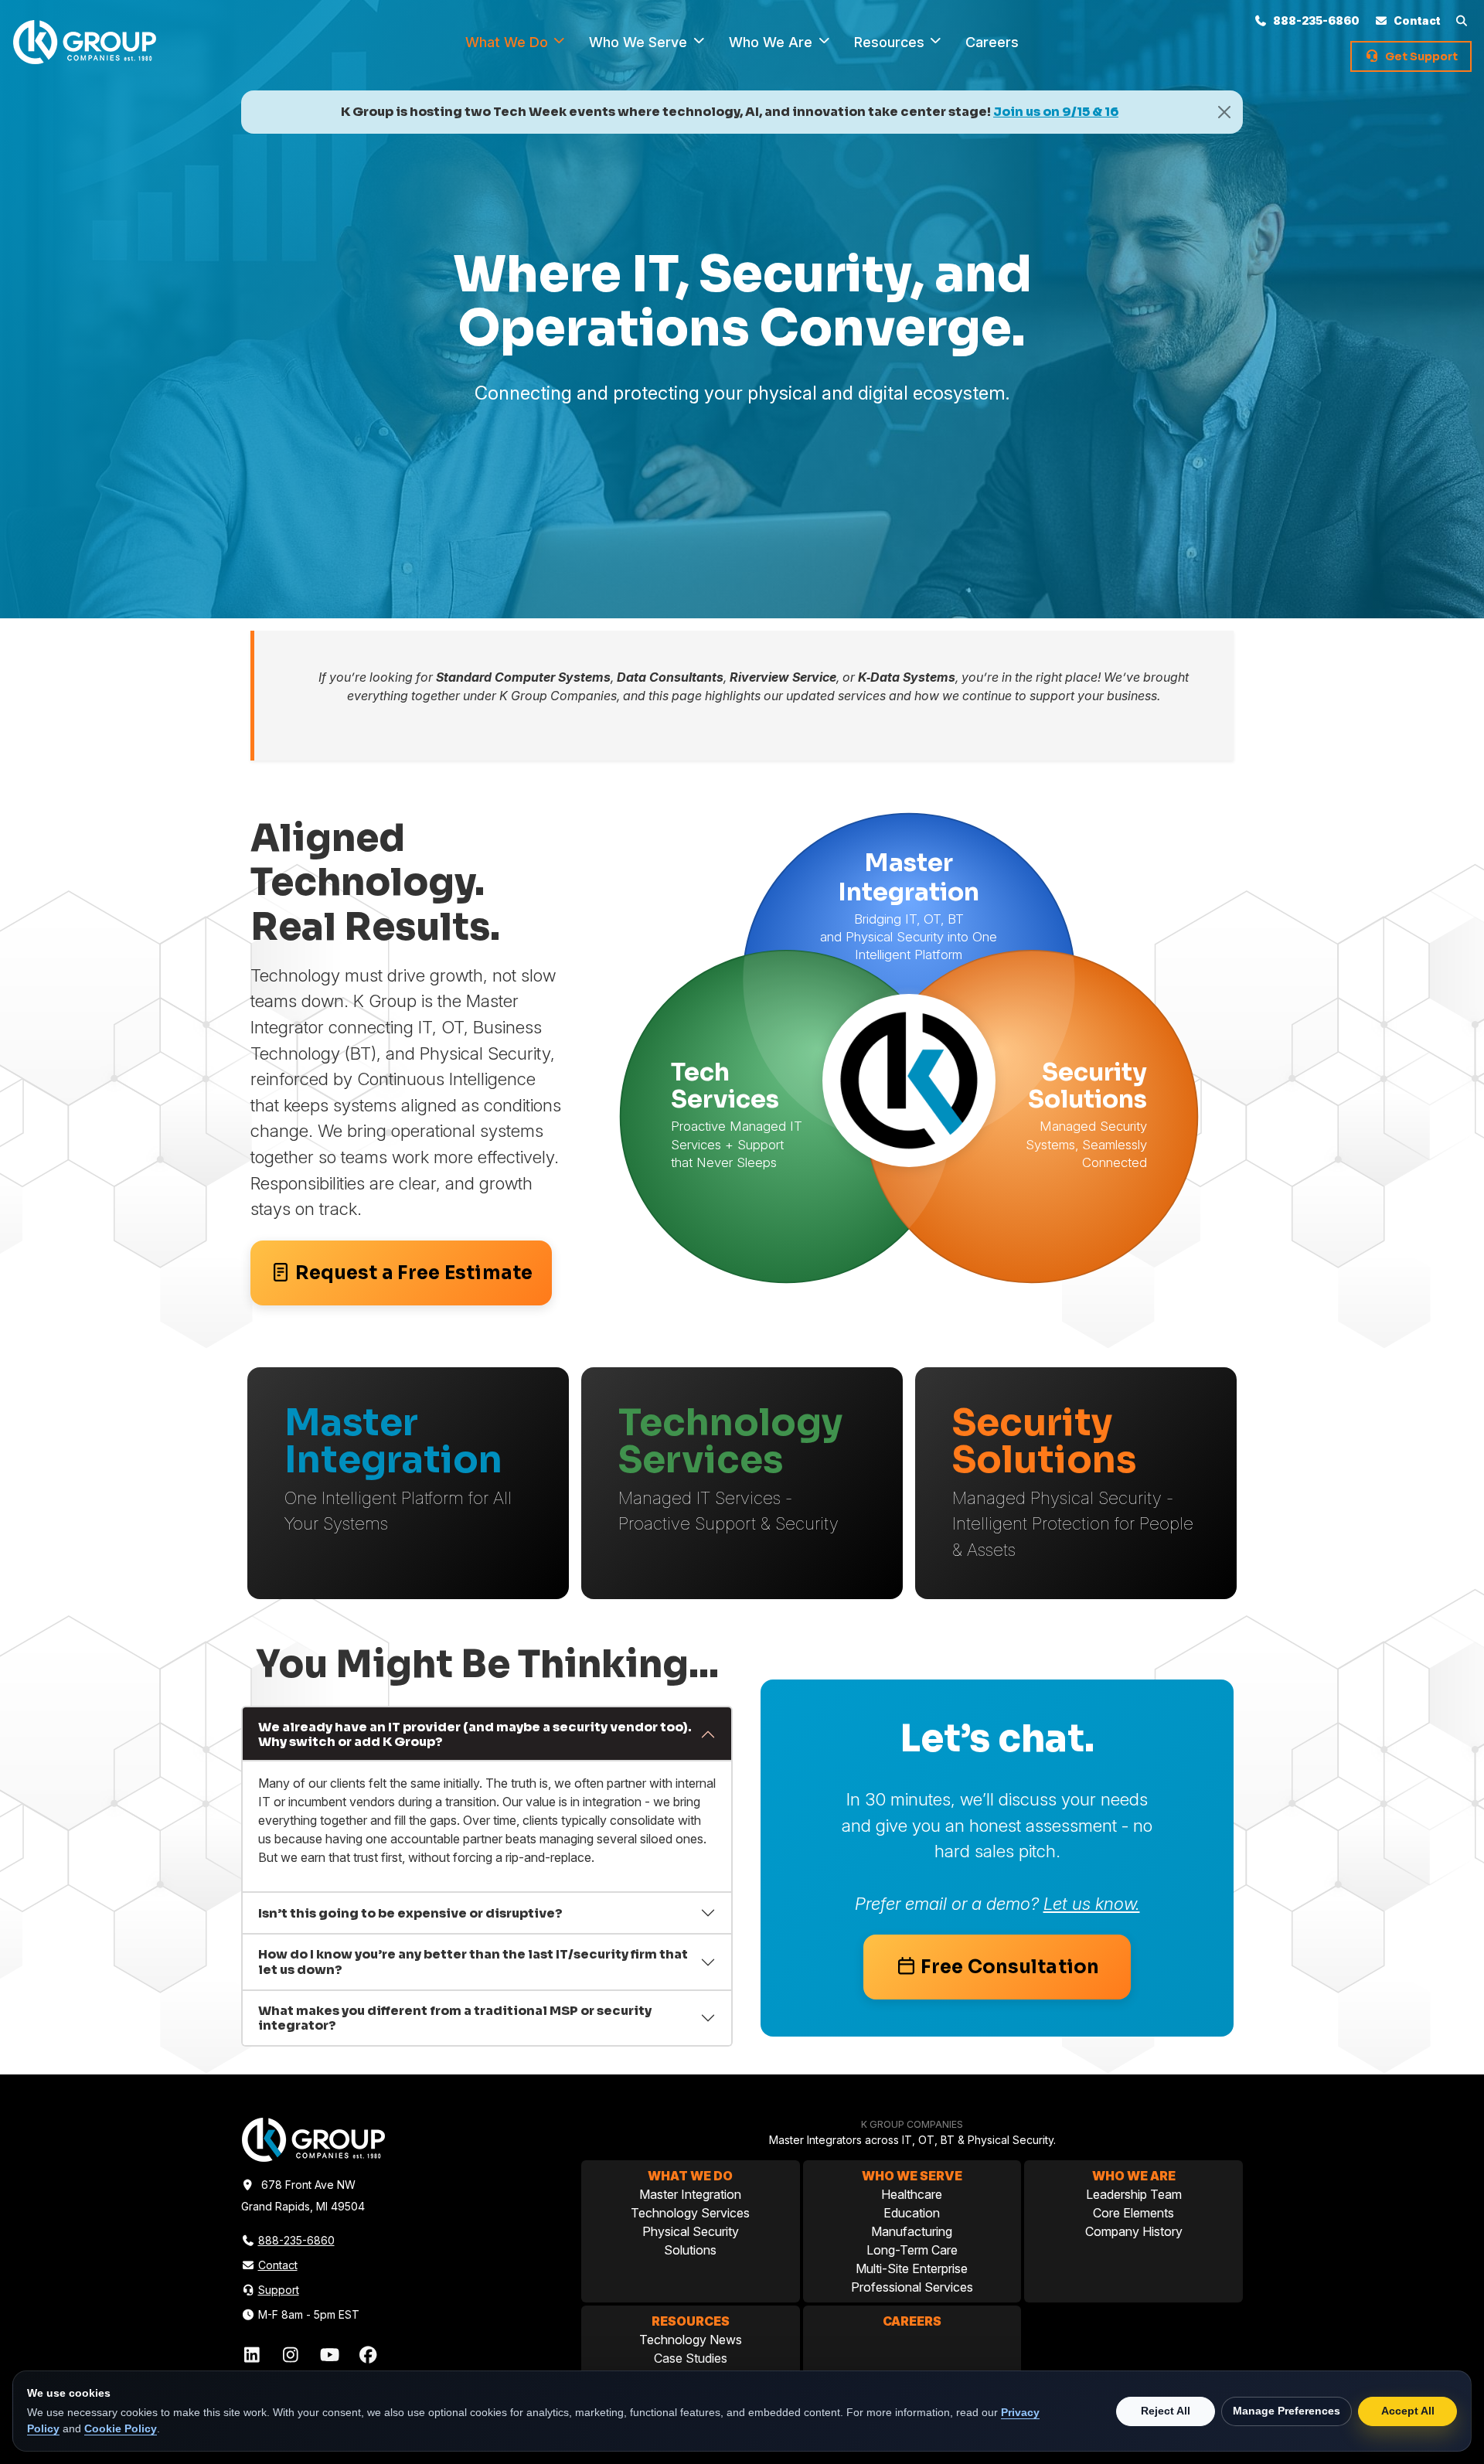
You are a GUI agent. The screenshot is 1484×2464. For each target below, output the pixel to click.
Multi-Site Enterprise (912, 2268)
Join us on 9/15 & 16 (1056, 112)
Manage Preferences (1287, 2411)
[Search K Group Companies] (1464, 20)
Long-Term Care (912, 2250)
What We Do (509, 42)
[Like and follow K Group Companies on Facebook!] (368, 2355)
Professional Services (912, 2287)
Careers (992, 42)
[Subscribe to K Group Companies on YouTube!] (332, 2355)
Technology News (691, 2340)
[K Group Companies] (85, 41)
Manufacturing (912, 2231)
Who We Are (773, 42)
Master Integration (690, 2194)
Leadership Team (1134, 2194)
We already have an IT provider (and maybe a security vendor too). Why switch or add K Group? (475, 1734)
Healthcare (912, 2194)
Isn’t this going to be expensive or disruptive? (410, 1913)
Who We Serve (640, 42)
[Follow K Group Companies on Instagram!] (293, 2355)
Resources (891, 42)
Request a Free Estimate (414, 1273)
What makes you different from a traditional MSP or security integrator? (455, 2018)
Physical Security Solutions (691, 2241)
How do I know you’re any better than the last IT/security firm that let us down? (473, 1962)
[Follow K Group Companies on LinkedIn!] (254, 2355)
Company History (1134, 2231)
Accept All (1408, 2411)
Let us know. (1092, 1903)
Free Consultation (1010, 1967)
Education (912, 2213)
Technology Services (690, 2213)
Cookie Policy (121, 2428)
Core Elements (1133, 2213)
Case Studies (691, 2358)
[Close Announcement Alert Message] (1224, 112)
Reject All (1166, 2411)
